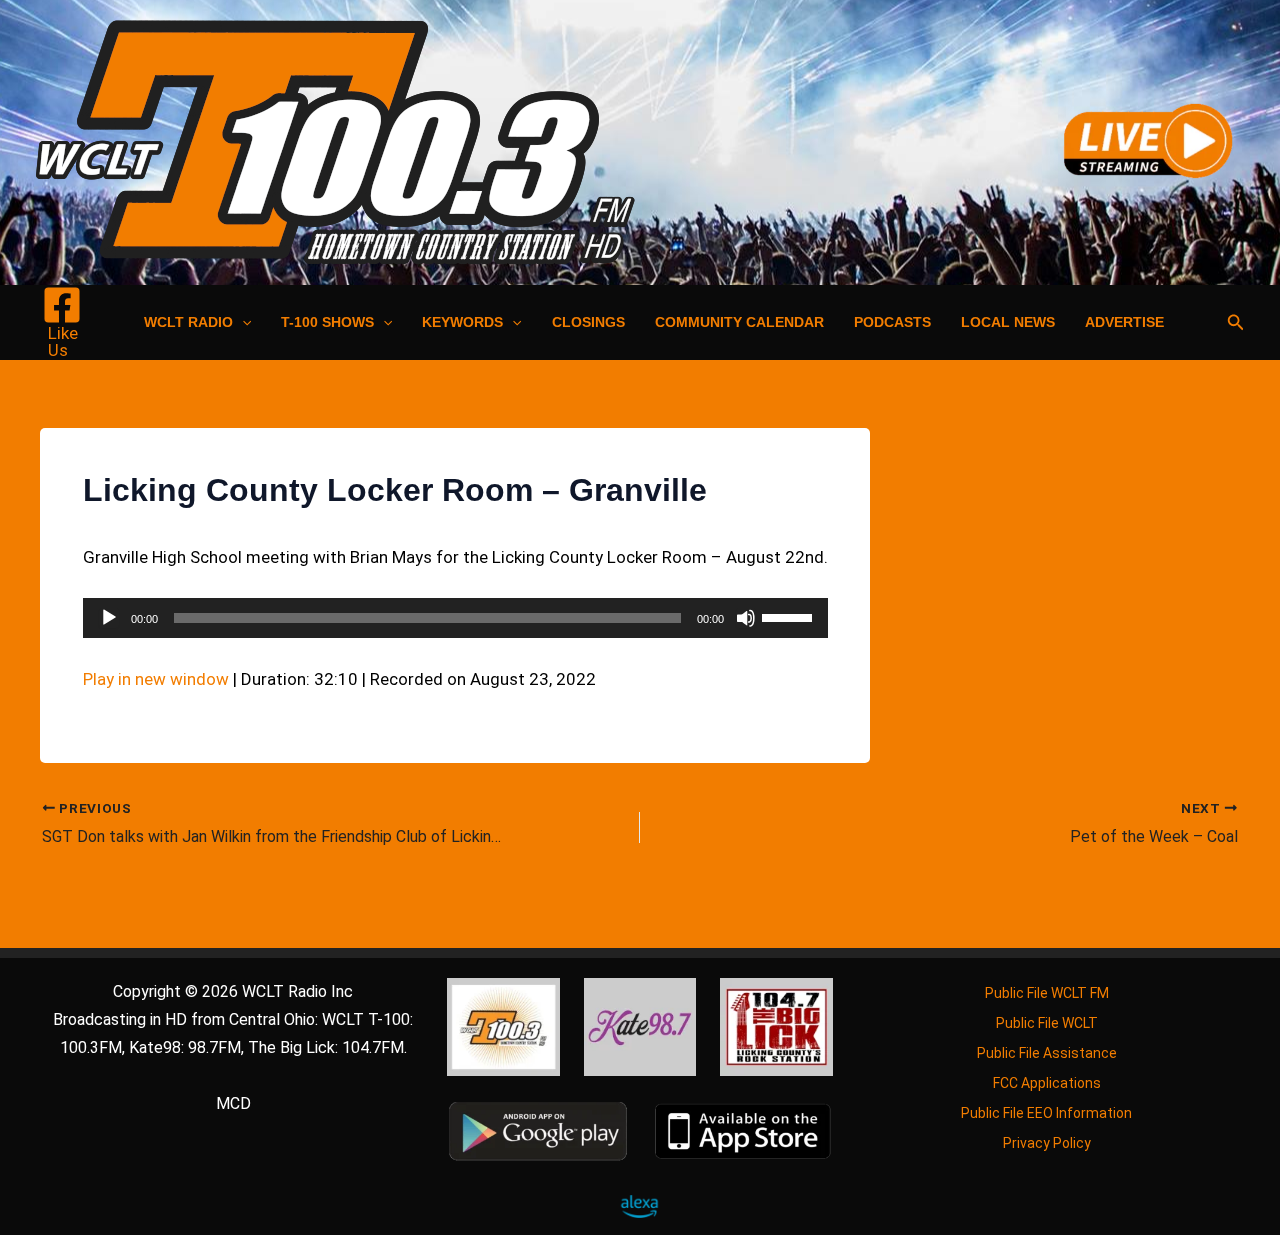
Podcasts (892, 322)
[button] (242, 322)
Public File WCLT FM (1047, 993)
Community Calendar (739, 322)
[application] (455, 618)
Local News (1008, 322)
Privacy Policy (1047, 1143)
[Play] (109, 618)
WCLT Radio (188, 322)
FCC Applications (1047, 1083)
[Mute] (746, 618)
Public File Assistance (1047, 1053)
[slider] (790, 616)
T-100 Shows (327, 322)
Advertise (1124, 322)
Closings (588, 322)
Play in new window (156, 679)
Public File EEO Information (1046, 1113)
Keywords (462, 322)
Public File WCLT (1047, 1023)
